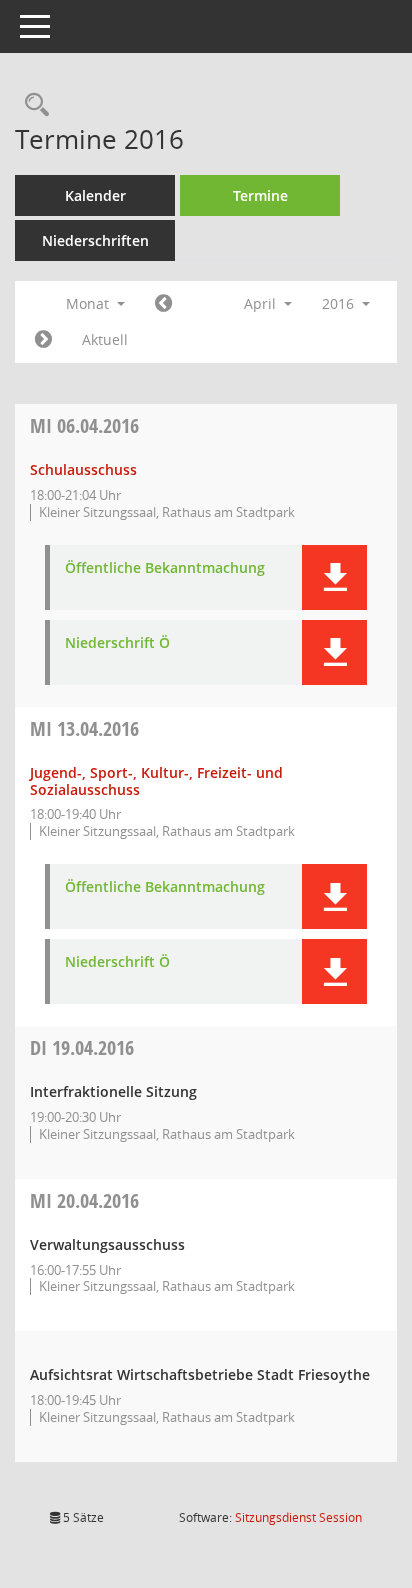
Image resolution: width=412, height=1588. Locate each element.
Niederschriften (95, 240)
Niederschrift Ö (117, 643)
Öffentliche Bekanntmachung (165, 568)
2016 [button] (340, 303)
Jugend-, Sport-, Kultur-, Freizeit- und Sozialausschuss (156, 781)
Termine (260, 195)
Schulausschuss (83, 469)
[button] (334, 577)
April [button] (262, 303)
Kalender (95, 195)
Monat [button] (89, 303)
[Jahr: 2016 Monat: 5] (43, 340)
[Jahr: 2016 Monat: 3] (163, 304)
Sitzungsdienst (298, 1517)
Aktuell (105, 339)
